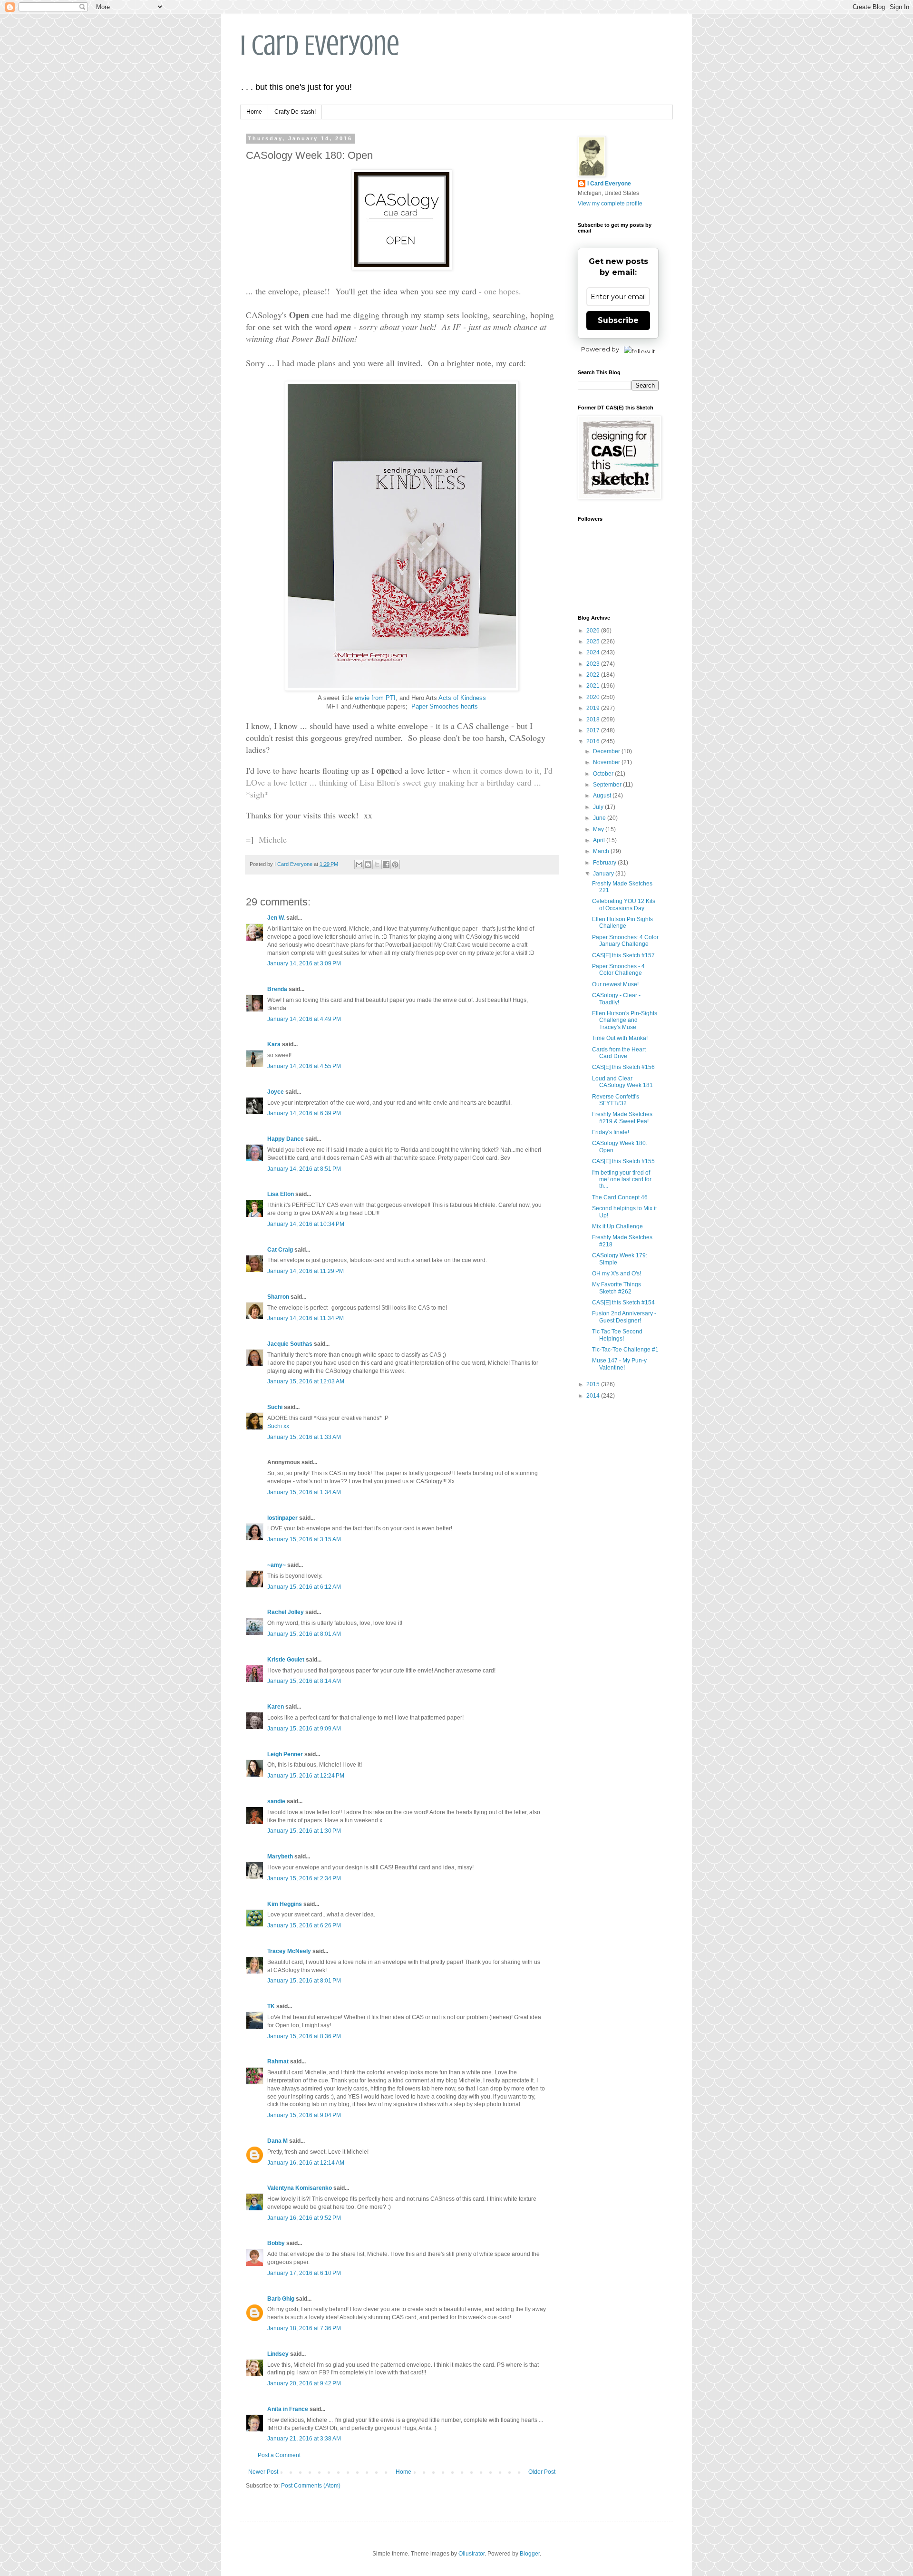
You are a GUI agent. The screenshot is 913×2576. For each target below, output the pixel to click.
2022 (594, 675)
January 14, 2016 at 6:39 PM (304, 1113)
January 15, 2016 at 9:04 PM (304, 2115)
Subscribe (618, 320)
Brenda (277, 989)
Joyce (276, 1092)
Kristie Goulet (286, 1660)
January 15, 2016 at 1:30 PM (304, 1831)
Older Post (542, 2472)
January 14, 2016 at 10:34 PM (306, 1224)
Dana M (277, 2141)
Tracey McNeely (289, 1951)
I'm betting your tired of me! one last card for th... (622, 1180)
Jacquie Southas (290, 1344)
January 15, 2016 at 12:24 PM (306, 1776)
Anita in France (288, 2409)
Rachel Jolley (286, 1612)
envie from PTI (375, 698)
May (599, 829)
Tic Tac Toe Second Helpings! (617, 1335)
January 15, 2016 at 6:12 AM (304, 1587)
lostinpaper (282, 1518)
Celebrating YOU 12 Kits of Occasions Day (624, 904)
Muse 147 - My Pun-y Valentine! (619, 1364)
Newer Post (263, 2472)
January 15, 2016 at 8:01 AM (304, 1634)
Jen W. (276, 918)
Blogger (530, 2554)
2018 (594, 719)
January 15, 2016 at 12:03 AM (306, 1381)
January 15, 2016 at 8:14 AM (304, 1681)
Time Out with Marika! (620, 1038)
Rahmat (278, 2061)
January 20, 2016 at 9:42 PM (304, 2383)
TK (271, 2006)
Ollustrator (471, 2554)
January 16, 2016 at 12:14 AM (306, 2163)
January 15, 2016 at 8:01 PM (304, 1981)
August (603, 796)
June (600, 818)
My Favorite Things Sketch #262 (617, 1288)
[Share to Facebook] (386, 865)
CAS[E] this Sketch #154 (623, 1303)
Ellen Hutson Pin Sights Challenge (622, 923)
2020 (594, 697)
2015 (594, 1384)
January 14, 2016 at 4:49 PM (304, 1019)
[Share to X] (377, 865)
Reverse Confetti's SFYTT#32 (616, 1100)
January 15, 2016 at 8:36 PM (304, 2036)
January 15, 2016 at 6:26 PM (304, 1925)
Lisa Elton (281, 1194)
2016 (594, 741)
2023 (594, 664)
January (604, 874)
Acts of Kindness (462, 698)
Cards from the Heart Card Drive (619, 1053)
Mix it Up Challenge (617, 1226)
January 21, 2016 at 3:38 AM (304, 2439)
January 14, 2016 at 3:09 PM (304, 963)
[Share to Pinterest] (395, 865)
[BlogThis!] (368, 865)
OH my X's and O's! (617, 1273)
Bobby (276, 2243)
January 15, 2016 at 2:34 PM (304, 1878)
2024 (594, 652)
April (600, 840)
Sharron (278, 1297)
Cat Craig (280, 1250)
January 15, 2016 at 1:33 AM (304, 1437)
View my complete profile (610, 204)
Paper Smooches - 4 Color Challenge (618, 970)
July (599, 807)
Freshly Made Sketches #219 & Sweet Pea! (622, 1118)
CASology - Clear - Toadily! (616, 999)
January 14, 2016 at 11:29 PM (306, 1271)
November (607, 762)
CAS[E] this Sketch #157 (623, 955)
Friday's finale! (611, 1132)
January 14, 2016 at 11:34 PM (306, 1318)
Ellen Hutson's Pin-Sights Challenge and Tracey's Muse (625, 1020)
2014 (594, 1396)
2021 (594, 686)
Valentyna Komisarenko (300, 2188)
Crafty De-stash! (295, 112)
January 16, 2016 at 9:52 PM (304, 2218)
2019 (594, 708)
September (608, 785)
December (607, 751)
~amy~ (277, 1565)
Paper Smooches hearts (445, 706)
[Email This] (359, 865)
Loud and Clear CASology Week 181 (622, 1082)
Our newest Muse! (615, 984)
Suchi (275, 1407)
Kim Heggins (285, 1904)
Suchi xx (278, 1426)
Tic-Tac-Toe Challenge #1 (625, 1350)
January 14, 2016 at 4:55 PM (304, 1066)
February (605, 863)
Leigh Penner (285, 1754)
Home (254, 112)
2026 (594, 631)
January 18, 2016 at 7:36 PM (304, 2328)
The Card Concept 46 (620, 1197)
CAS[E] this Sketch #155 (623, 1161)
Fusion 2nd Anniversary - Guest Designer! (624, 1317)
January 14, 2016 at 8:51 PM (304, 1169)
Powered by (600, 349)
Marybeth (280, 1857)
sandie (276, 1801)
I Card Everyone (320, 45)
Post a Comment (279, 2455)
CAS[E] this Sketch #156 (623, 1067)
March (602, 851)
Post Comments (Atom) (311, 2486)
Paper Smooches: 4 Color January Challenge (625, 941)
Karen (276, 1707)
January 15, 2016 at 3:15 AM (304, 1539)
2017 (594, 730)
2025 (594, 642)
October (604, 774)
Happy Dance (286, 1139)
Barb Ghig (281, 2299)
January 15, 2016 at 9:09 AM (304, 1729)
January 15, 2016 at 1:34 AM (304, 1492)
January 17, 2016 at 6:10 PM (304, 2273)
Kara (274, 1044)
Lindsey (278, 2354)
